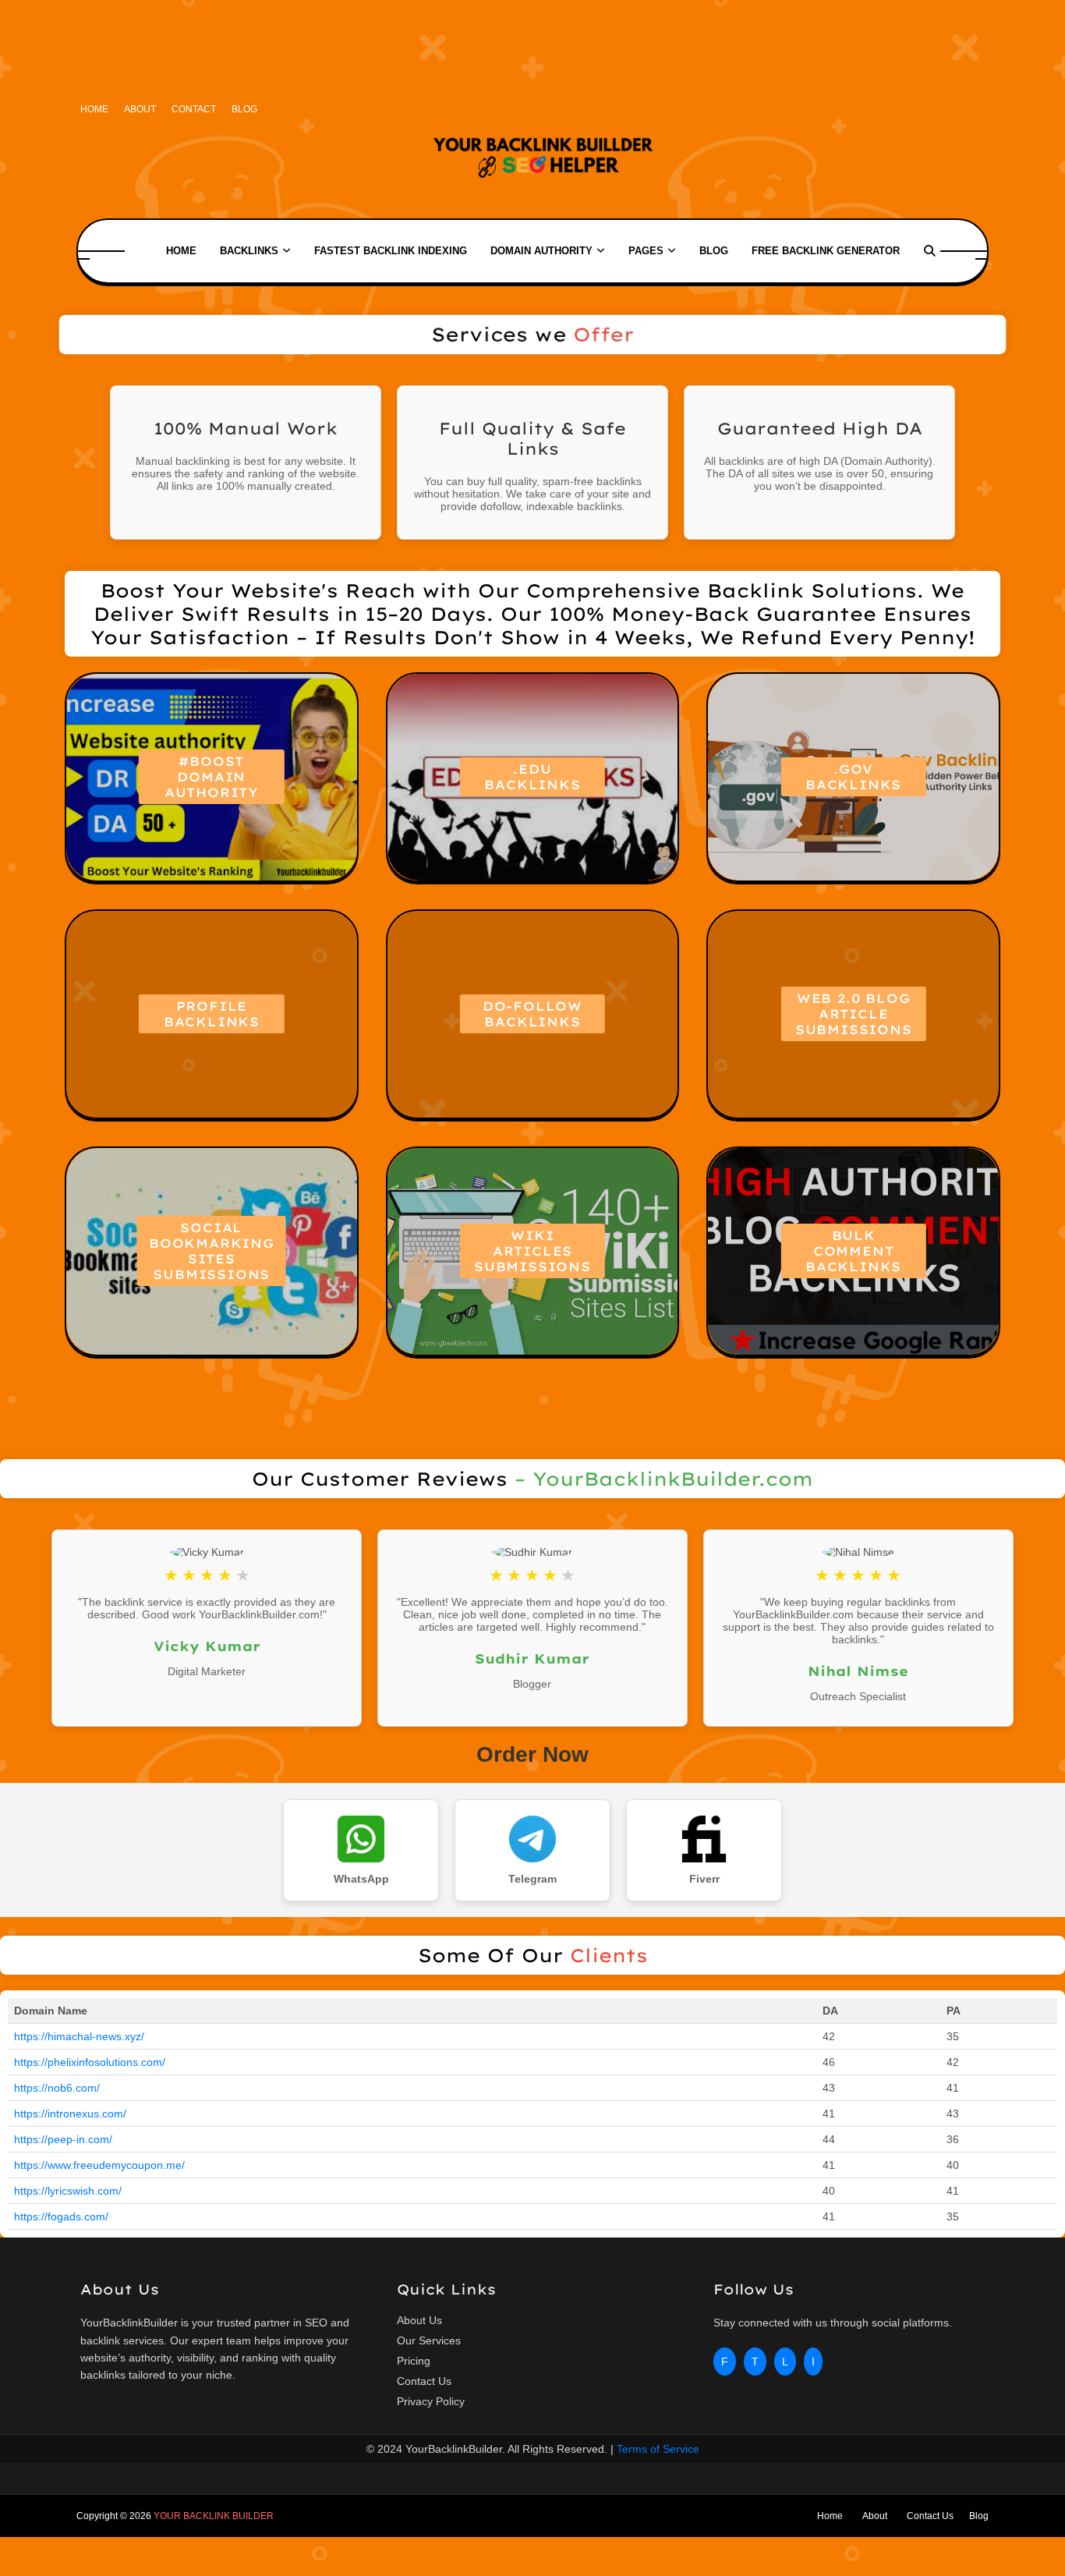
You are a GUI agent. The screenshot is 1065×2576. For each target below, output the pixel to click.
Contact (194, 109)
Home (94, 109)
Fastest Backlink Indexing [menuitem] (391, 251)
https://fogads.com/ (61, 2216)
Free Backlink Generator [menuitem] (826, 251)
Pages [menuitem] (646, 251)
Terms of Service (658, 2449)
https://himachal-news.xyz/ (79, 2036)
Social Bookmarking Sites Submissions (212, 1251)
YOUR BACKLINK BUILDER (214, 2516)
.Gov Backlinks (853, 777)
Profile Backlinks (212, 1014)
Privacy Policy (431, 2401)
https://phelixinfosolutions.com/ (90, 2062)
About (140, 109)
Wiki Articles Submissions (532, 1251)
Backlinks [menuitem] (249, 251)
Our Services (429, 2340)
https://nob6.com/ (57, 2088)
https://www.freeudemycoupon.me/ (99, 2165)
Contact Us (424, 2381)
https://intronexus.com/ (70, 2114)
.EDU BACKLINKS (532, 777)
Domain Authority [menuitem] (541, 251)
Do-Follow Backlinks (532, 1014)
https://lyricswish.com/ (68, 2191)
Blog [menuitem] (714, 251)
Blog (244, 109)
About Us (419, 2320)
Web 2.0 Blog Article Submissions (854, 1014)
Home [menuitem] (181, 251)
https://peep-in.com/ (63, 2139)
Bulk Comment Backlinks (853, 1251)
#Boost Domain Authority (212, 777)
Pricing (414, 2361)
